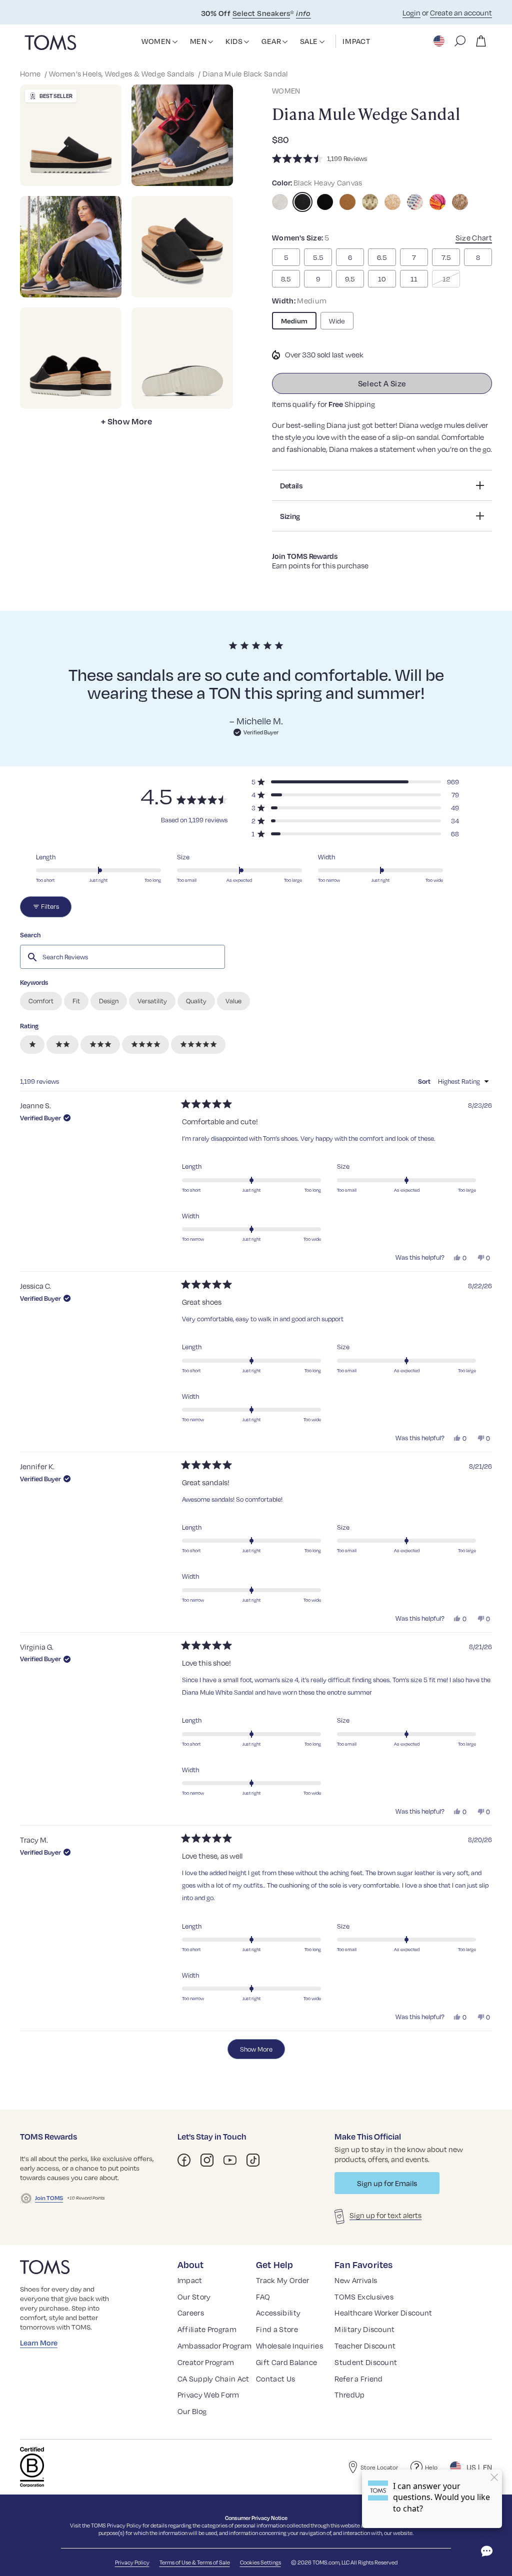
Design (109, 1001)
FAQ (263, 2297)
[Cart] (481, 41)
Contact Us (275, 2379)
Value (233, 1001)
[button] (175, 42)
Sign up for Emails (387, 2183)
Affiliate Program (207, 2329)
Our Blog (192, 2411)
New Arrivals (356, 2280)
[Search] (460, 41)
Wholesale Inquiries (289, 2346)
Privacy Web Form (208, 2395)
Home (31, 73)
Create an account (461, 12)
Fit (76, 1001)
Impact (190, 2280)
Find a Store (277, 2329)
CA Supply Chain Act (213, 2379)
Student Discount (366, 2362)
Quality (196, 1001)
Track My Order (282, 2280)
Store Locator (379, 2467)
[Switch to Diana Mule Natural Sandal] (280, 202)
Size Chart (474, 237)
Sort (425, 1081)
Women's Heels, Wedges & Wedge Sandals (122, 73)
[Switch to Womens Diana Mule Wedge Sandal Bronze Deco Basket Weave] (460, 202)
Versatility (152, 1001)
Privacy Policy (124, 2525)
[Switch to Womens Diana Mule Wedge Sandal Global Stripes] (415, 202)
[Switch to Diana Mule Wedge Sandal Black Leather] (325, 202)
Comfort (41, 1001)
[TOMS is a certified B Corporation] (32, 2467)
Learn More (39, 2343)
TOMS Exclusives (364, 2297)
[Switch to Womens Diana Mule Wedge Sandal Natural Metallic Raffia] (392, 202)
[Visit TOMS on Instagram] (207, 2160)
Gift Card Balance (286, 2362)
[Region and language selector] (440, 41)
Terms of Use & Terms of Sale (195, 2562)
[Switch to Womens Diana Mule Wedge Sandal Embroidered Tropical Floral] (437, 202)
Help (431, 2467)
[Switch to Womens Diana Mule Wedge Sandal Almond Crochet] (370, 202)
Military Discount (364, 2329)
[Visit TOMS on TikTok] (253, 2160)
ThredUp (349, 2395)
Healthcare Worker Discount (383, 2313)
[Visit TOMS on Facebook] (184, 2160)
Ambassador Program (215, 2346)
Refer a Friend (358, 2379)
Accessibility (278, 2313)
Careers (191, 2313)
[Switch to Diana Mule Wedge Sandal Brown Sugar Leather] (347, 202)
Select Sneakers (261, 13)
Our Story (194, 2297)
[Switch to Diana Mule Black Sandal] (302, 202)
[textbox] (122, 957)
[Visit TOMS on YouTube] (230, 2160)
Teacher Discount (365, 2346)
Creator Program (206, 2362)
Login (411, 12)
